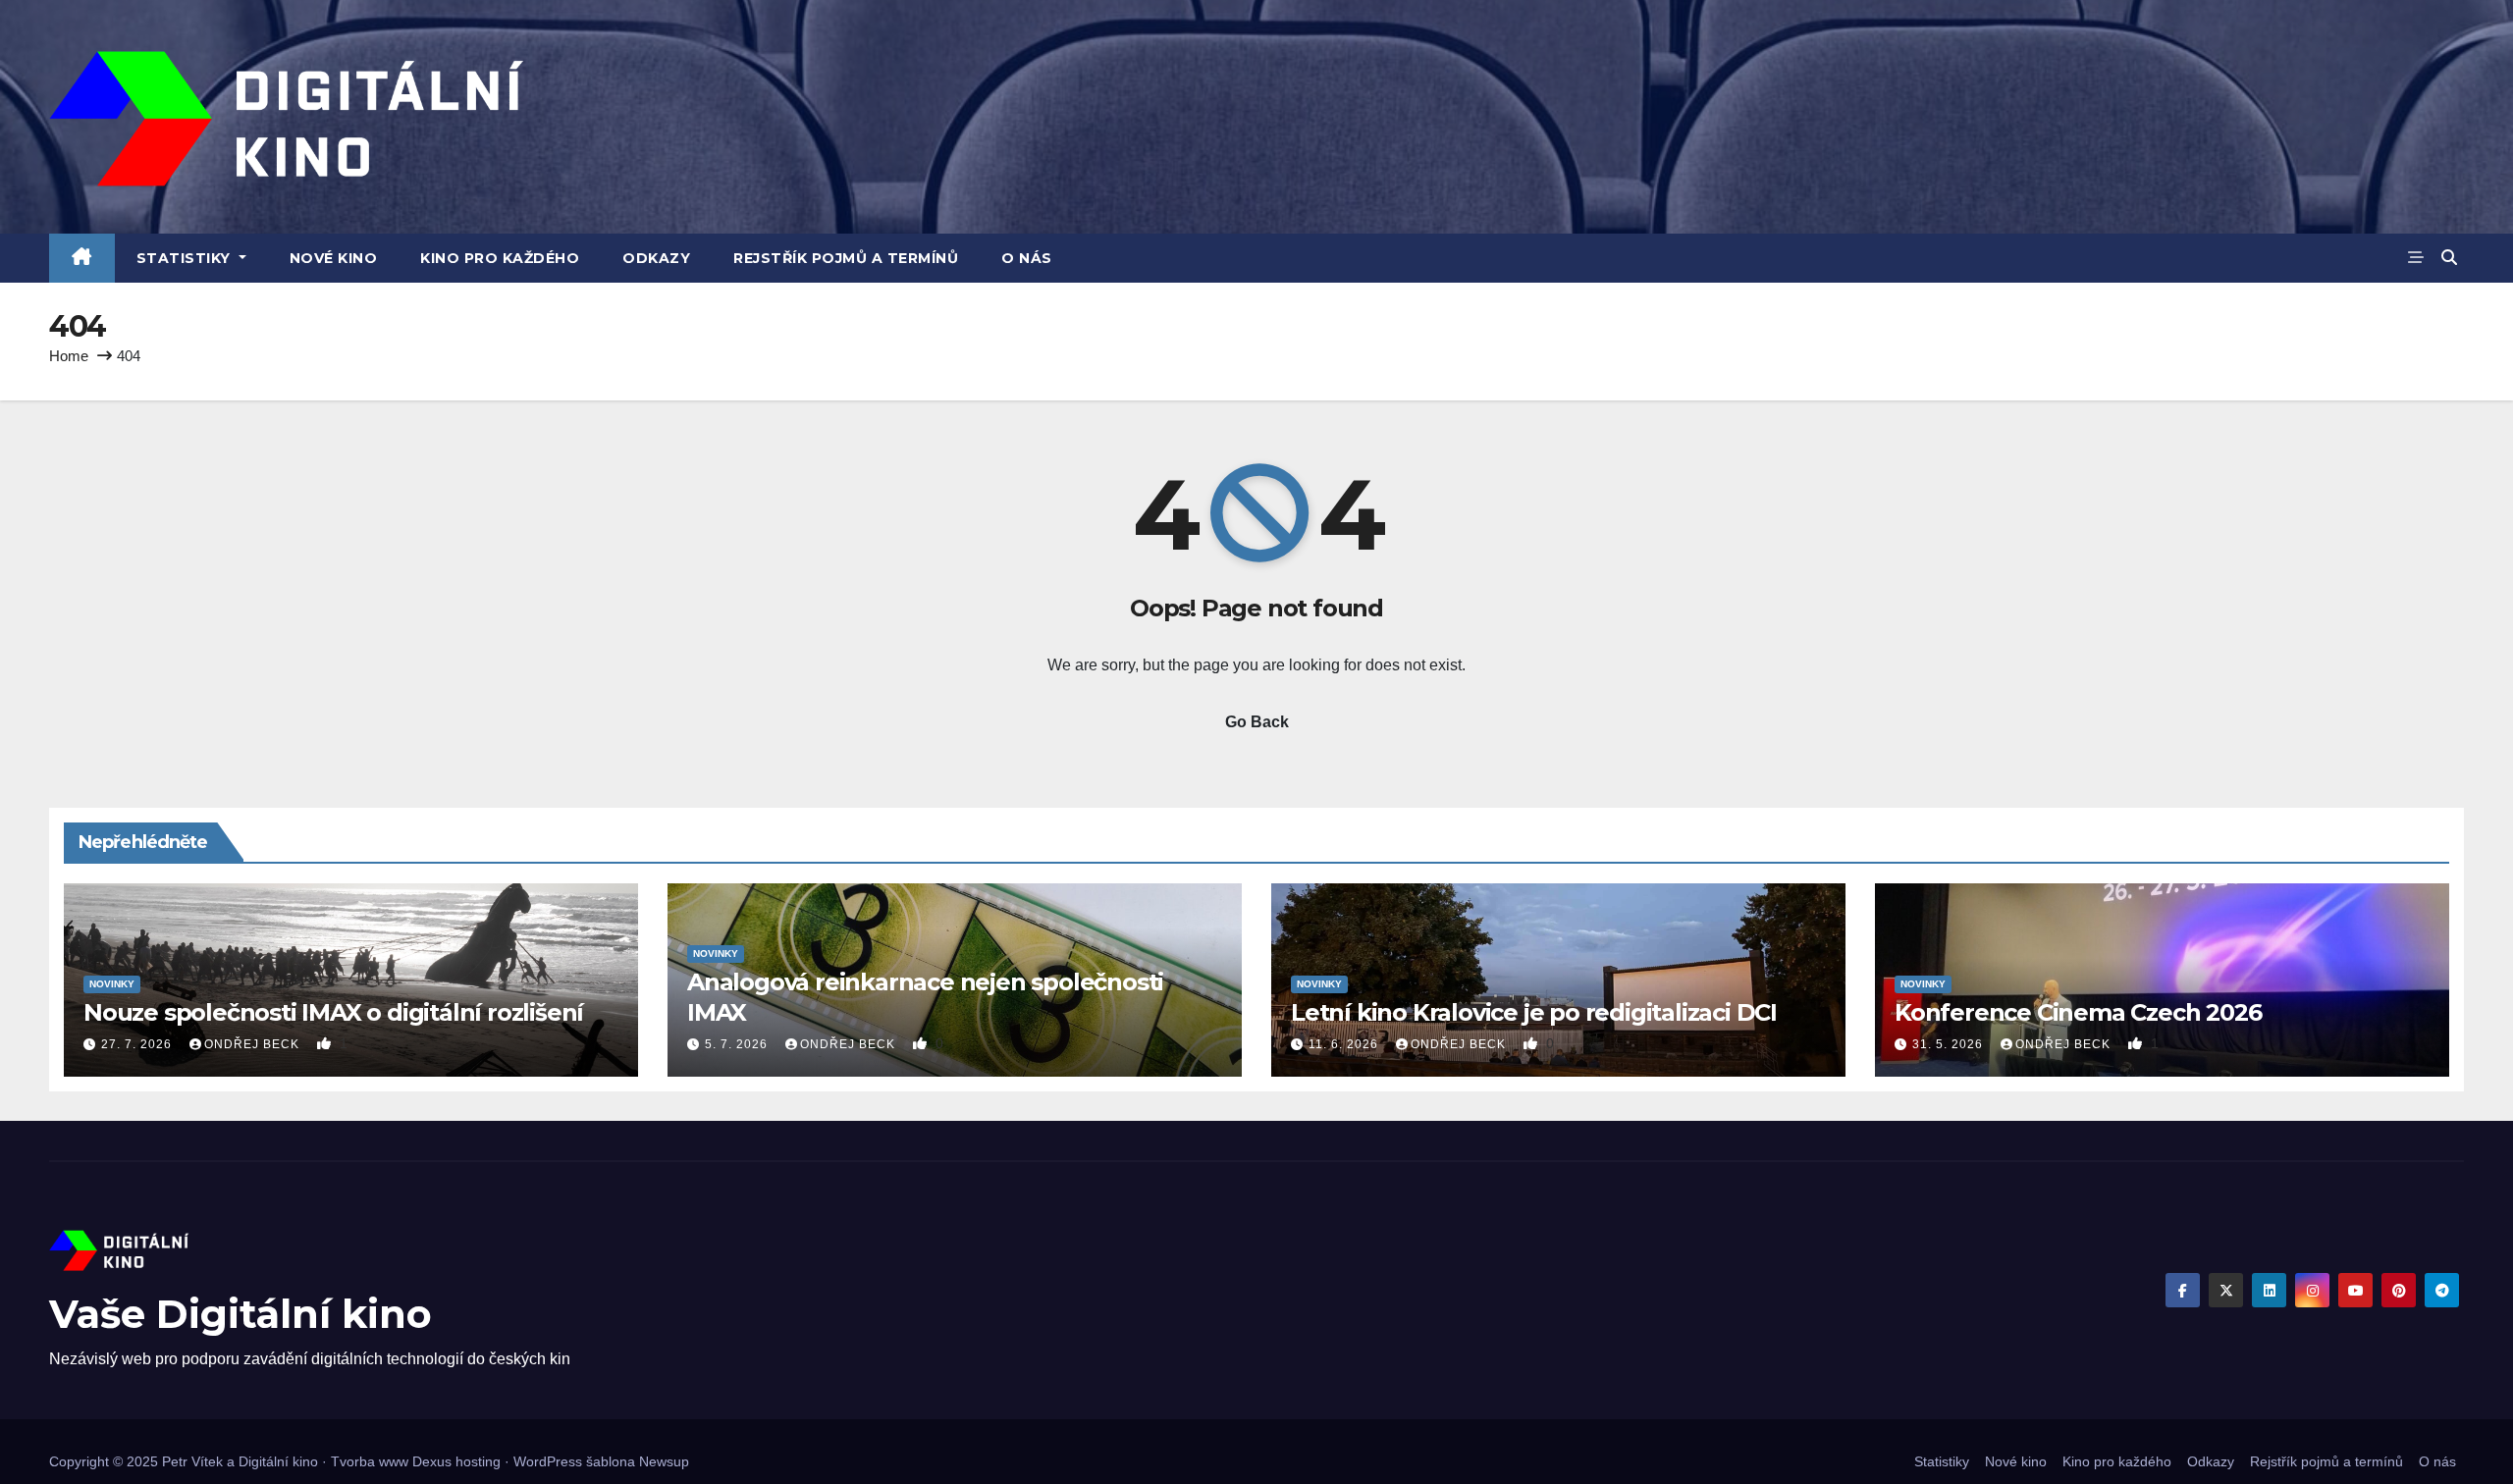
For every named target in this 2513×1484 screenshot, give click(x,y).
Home (69, 356)
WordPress (548, 1461)
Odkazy (656, 258)
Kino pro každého (500, 258)
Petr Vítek (192, 1461)
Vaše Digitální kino (241, 1314)
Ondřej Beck (254, 1044)
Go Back (1257, 722)
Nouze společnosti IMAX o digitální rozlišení (333, 1012)
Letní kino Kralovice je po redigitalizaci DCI (1534, 1012)
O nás (1027, 258)
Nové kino (334, 258)
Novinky (112, 984)
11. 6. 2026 (1345, 1044)
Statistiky (186, 258)
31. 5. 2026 (1950, 1044)
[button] (2449, 258)
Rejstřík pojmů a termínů (846, 258)
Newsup (664, 1461)
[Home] (82, 258)
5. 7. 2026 (738, 1044)
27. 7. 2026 (138, 1044)
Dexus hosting (456, 1461)
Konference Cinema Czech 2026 (2078, 1012)
